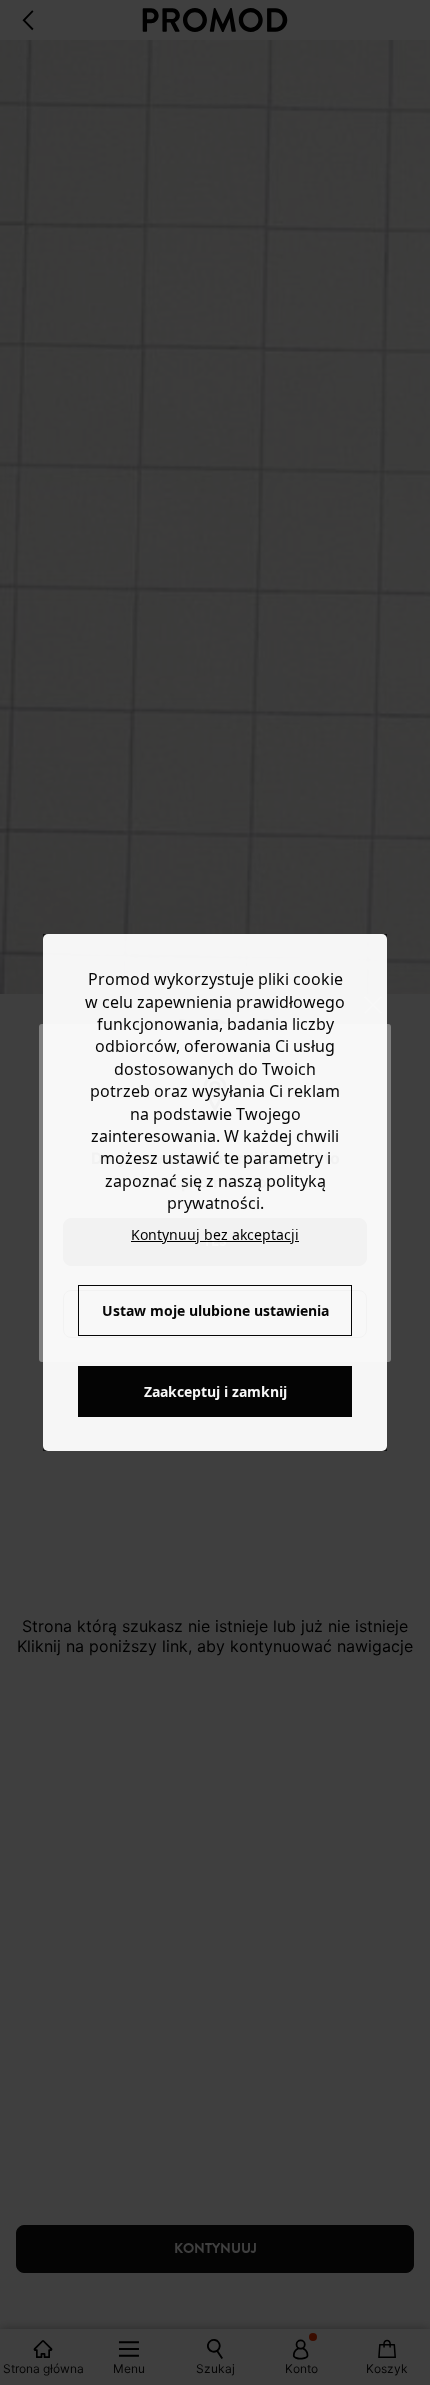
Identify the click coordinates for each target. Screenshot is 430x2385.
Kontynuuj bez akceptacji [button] (215, 1234)
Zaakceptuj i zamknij (215, 1391)
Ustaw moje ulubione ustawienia (215, 1310)
